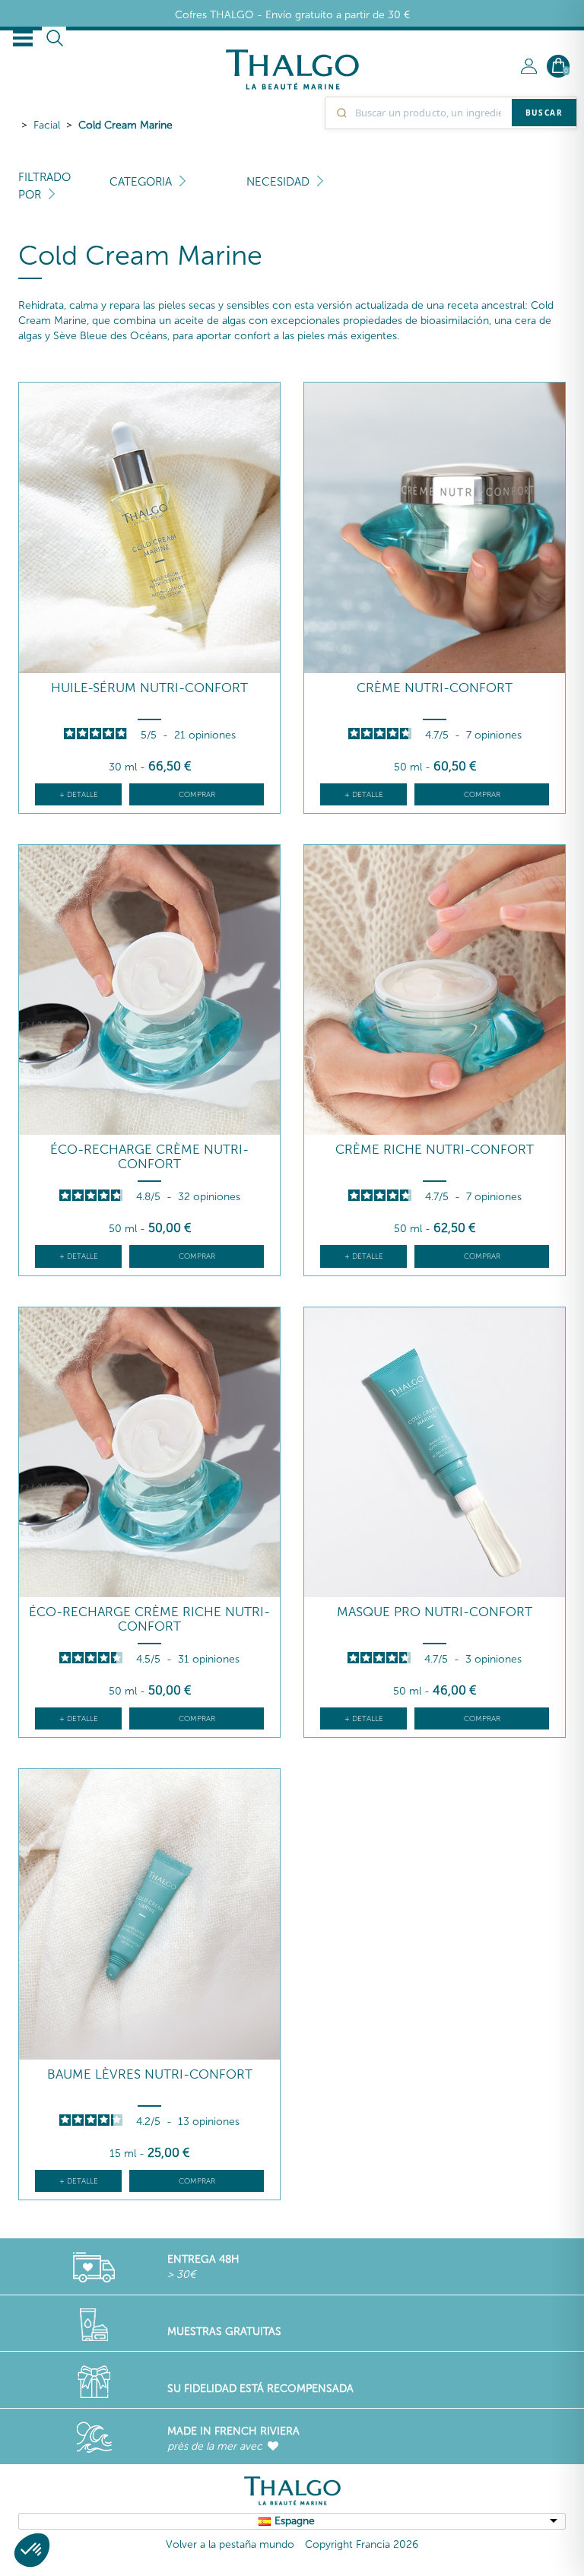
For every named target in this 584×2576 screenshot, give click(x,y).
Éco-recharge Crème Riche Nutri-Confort (149, 1619)
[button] (32, 2550)
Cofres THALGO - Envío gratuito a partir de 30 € (292, 15)
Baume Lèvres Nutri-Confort (150, 2074)
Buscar (544, 113)
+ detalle (79, 795)
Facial (47, 125)
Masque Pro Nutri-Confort (435, 1612)
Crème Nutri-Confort (435, 688)
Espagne (295, 2521)
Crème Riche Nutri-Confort (435, 1150)
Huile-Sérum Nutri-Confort (149, 688)
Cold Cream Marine (125, 125)
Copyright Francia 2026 (362, 2544)
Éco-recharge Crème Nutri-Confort (149, 1156)
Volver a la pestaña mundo (230, 2544)
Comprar (197, 795)
